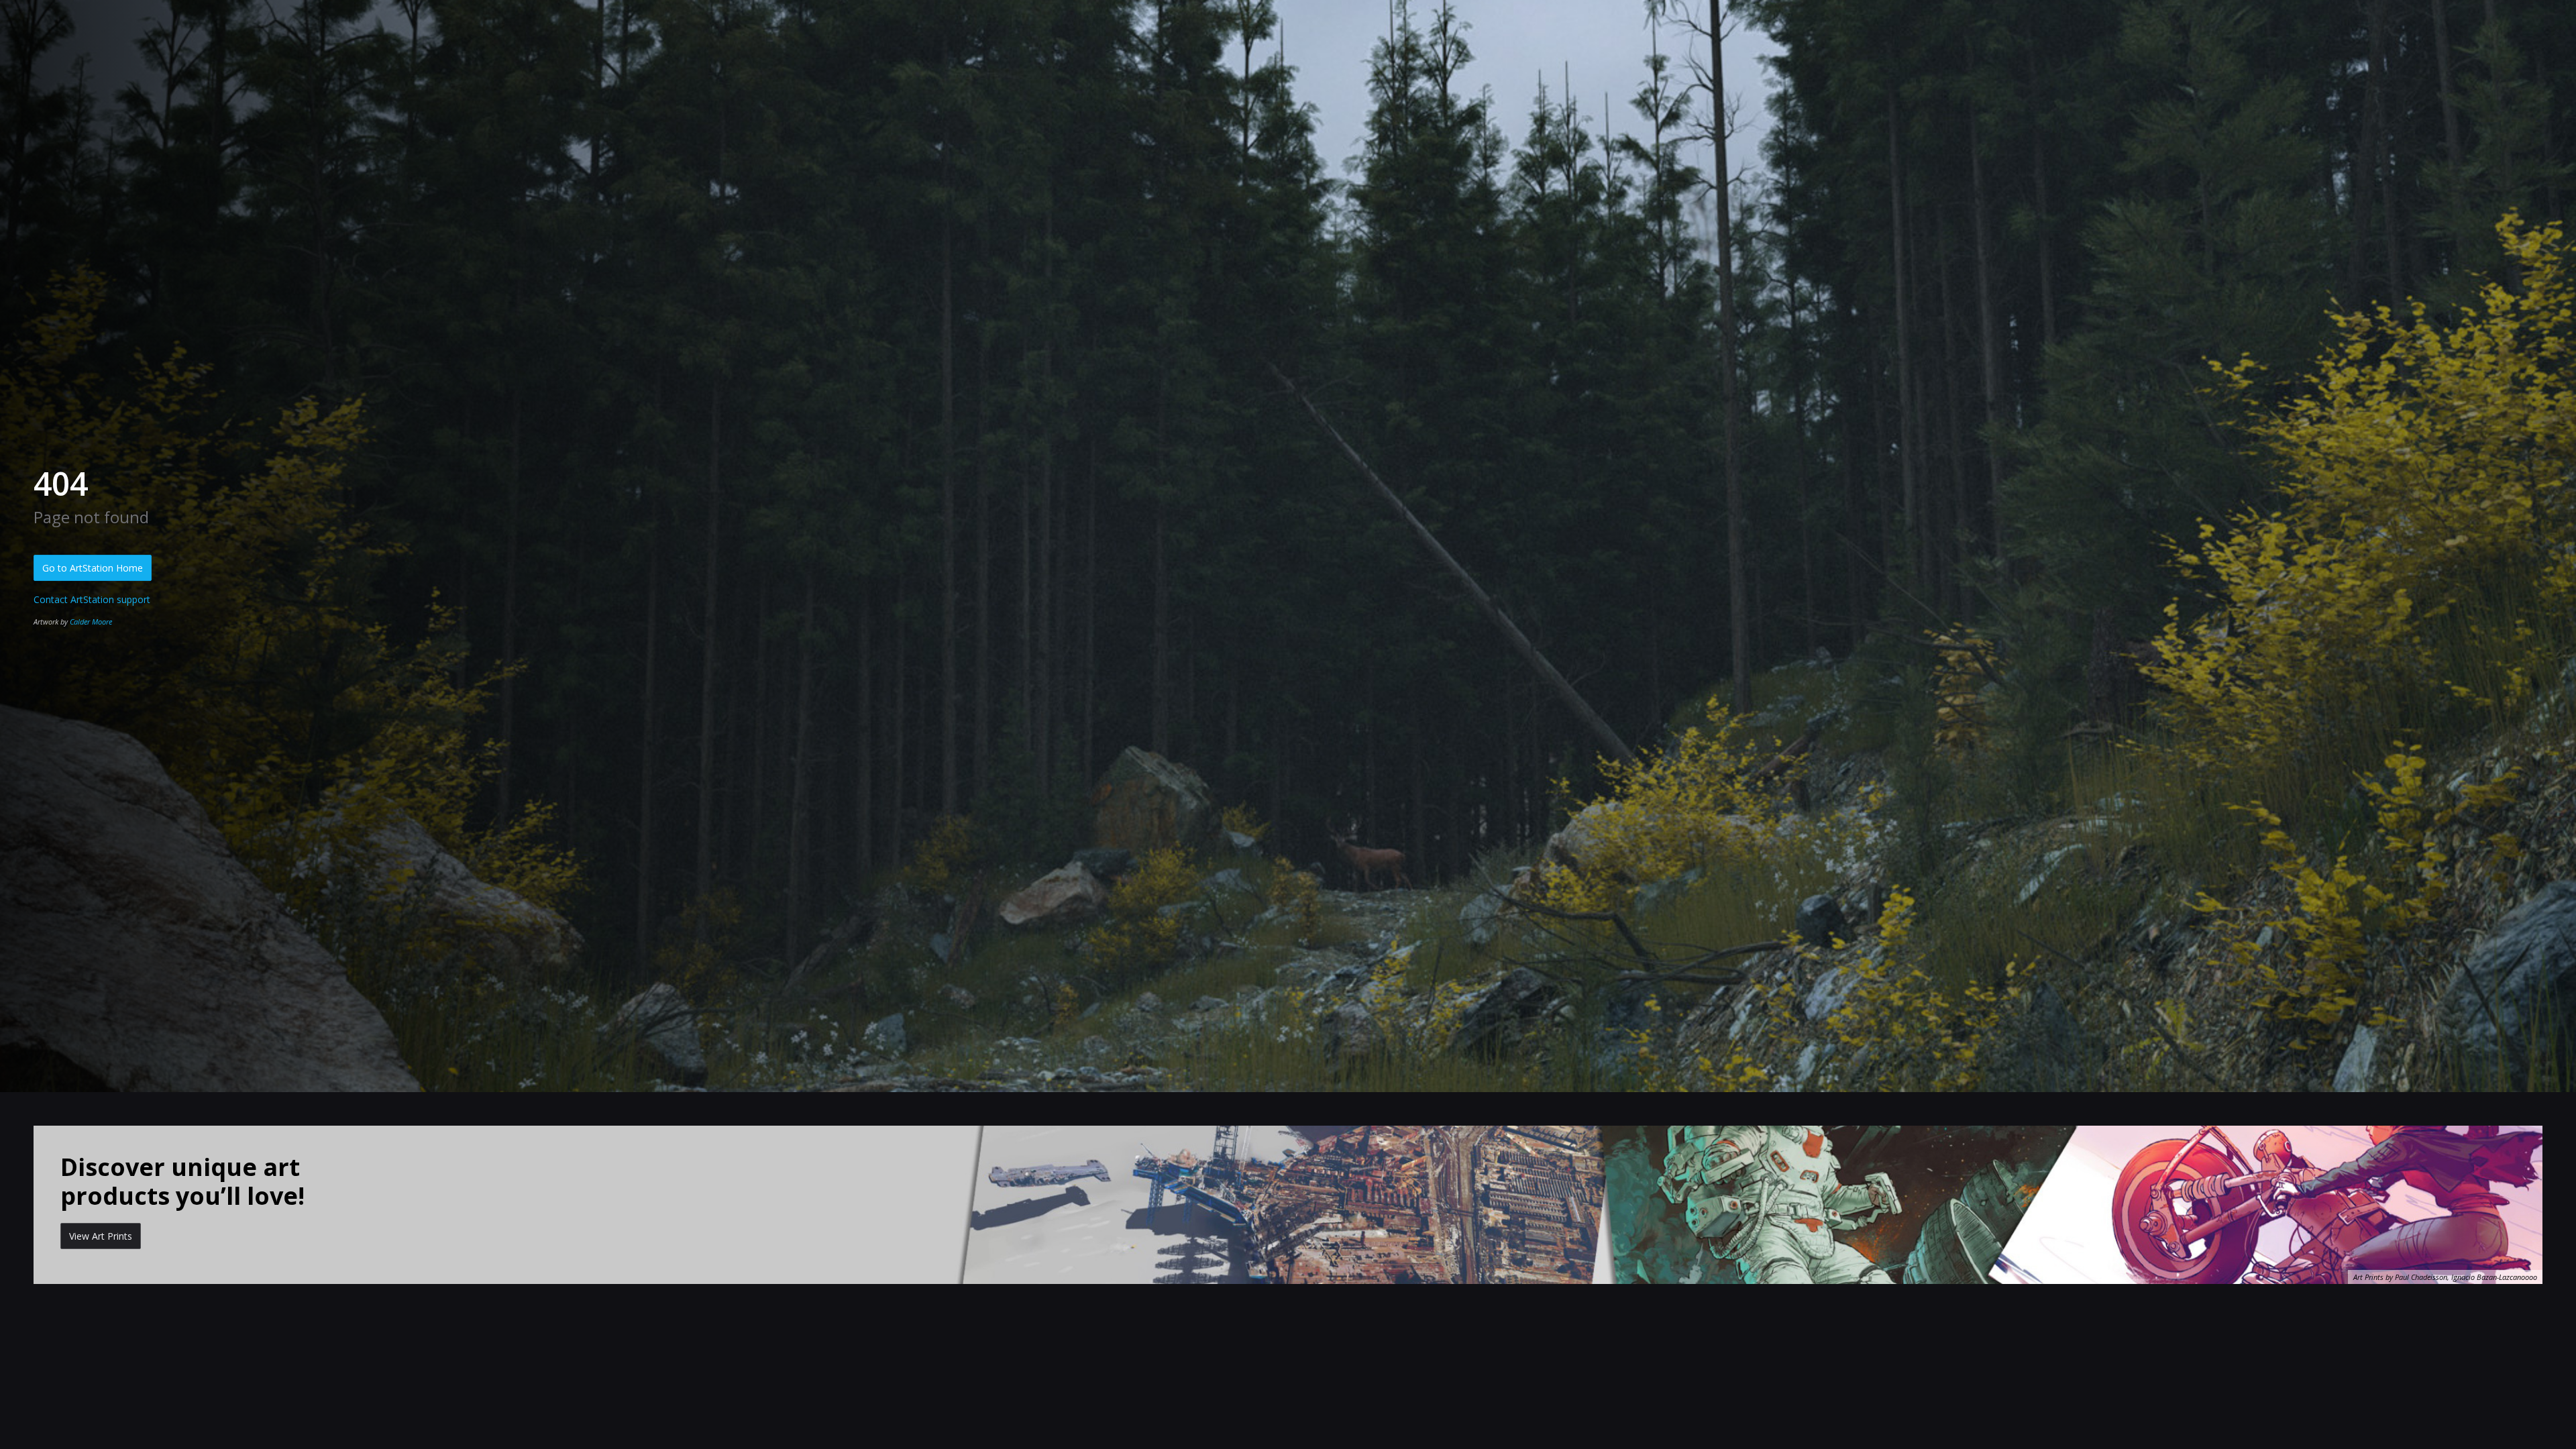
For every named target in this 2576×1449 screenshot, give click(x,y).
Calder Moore (91, 622)
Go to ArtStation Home (93, 568)
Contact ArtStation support (92, 599)
